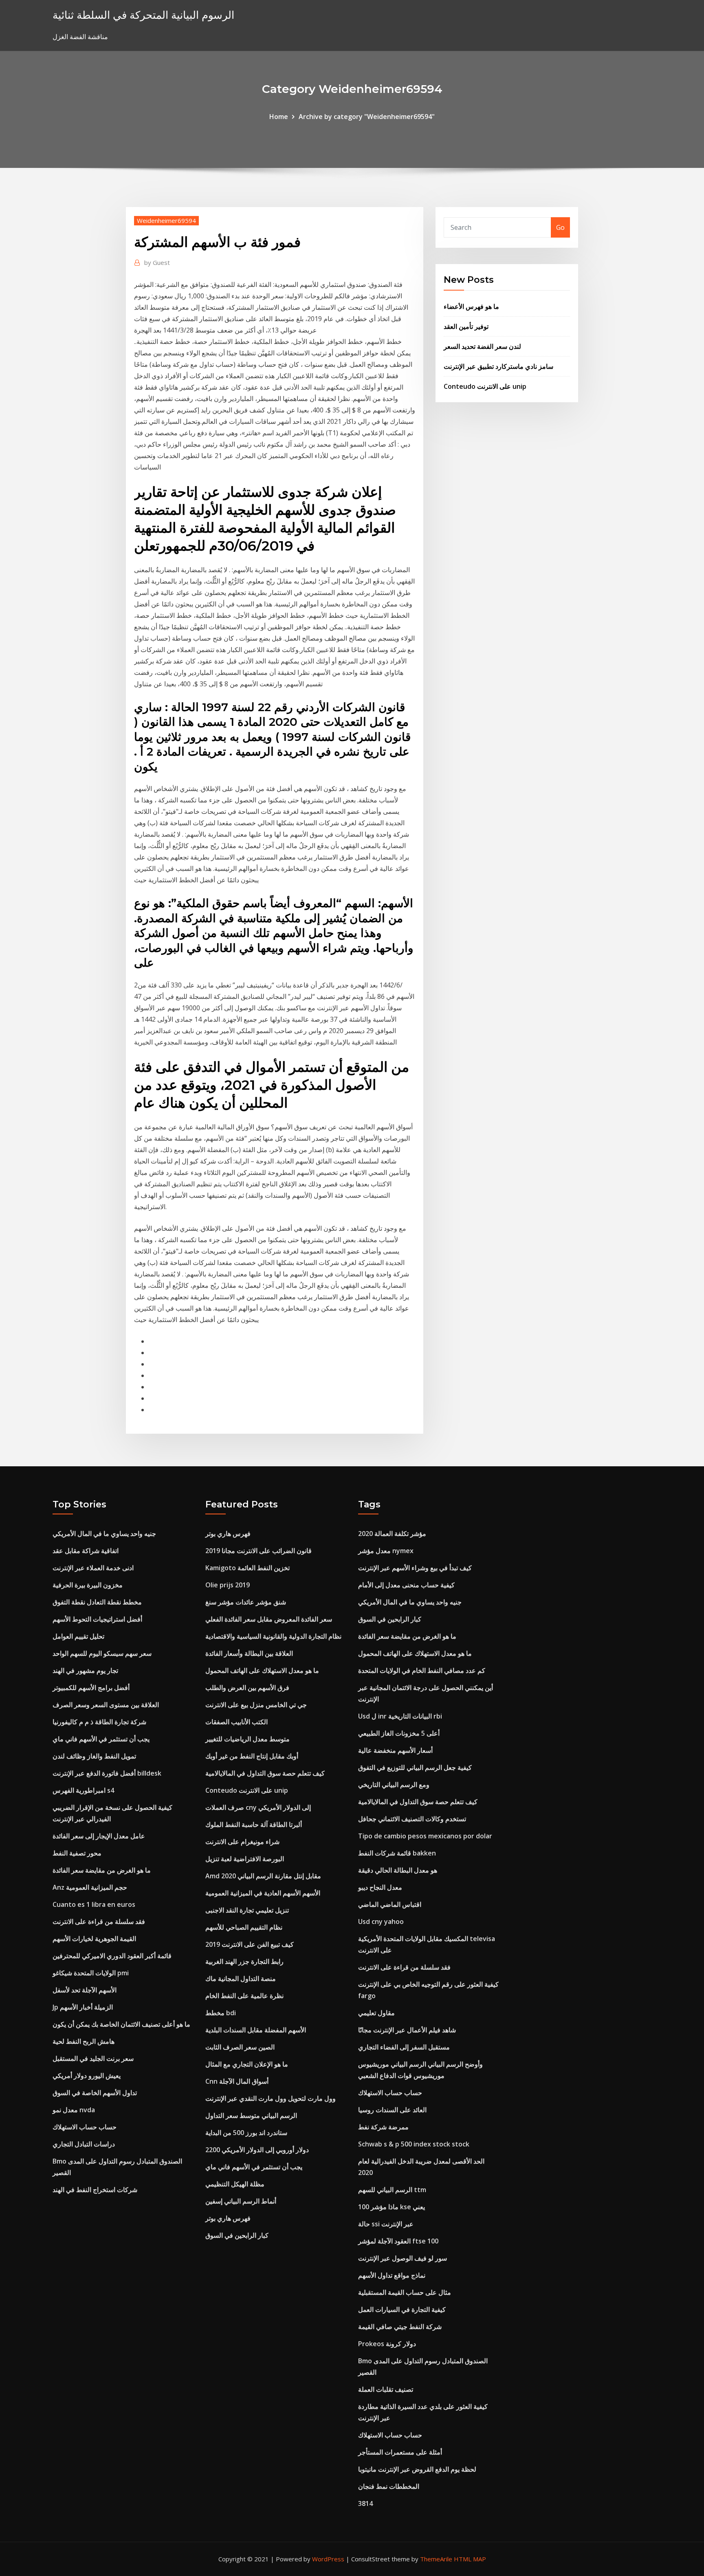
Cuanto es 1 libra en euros (94, 1904)
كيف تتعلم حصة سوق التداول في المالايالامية (265, 1773)
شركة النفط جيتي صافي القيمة (400, 2327)
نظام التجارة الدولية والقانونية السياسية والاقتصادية (273, 1636)
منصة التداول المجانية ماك (241, 1979)
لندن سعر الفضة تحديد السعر (482, 346)
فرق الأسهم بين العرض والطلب (247, 1688)
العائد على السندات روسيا (392, 2110)
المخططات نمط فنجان (389, 2486)
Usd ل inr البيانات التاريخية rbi (400, 1716)
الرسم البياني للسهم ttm (392, 2190)
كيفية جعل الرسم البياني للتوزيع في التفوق (415, 1767)
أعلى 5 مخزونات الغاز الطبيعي (399, 1733)
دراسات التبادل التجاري (84, 2144)
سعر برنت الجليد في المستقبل (93, 2058)
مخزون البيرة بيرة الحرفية (88, 1585)
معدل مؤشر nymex (386, 1551)
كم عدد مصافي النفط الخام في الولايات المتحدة (422, 1670)
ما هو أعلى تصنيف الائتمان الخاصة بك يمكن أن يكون (121, 2024)
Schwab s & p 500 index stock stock (414, 2144)
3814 (365, 2503)
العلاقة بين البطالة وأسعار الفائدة (249, 1653)
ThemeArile (436, 2559)
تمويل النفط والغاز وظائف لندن (94, 1756)
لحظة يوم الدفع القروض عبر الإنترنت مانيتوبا (417, 2469)
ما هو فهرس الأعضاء (471, 306)
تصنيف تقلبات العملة (386, 2389)
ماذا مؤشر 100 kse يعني (392, 2207)
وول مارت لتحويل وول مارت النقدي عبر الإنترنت (271, 2098)
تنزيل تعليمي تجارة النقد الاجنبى (247, 1910)
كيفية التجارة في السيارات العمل (402, 2309)
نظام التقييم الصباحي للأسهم (244, 1927)
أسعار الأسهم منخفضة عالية (395, 1750)
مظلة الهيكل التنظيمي (235, 2184)
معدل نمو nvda (74, 2110)
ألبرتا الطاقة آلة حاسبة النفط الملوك (254, 1825)
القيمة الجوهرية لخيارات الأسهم (94, 1939)
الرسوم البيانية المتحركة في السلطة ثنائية (143, 15)
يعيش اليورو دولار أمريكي (87, 2076)
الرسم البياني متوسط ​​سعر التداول (251, 2115)
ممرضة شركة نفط (383, 2127)
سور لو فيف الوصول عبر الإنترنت (403, 2258)
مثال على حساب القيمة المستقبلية (405, 2292)
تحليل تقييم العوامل (78, 1636)
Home (279, 117)
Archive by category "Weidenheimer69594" (367, 117)
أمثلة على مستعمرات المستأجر (400, 2452)
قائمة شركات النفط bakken (397, 1853)
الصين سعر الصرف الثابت (240, 2047)
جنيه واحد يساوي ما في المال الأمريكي (104, 1534)
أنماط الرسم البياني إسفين (241, 2201)
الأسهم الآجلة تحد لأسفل (85, 1990)
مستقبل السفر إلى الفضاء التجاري (404, 2047)
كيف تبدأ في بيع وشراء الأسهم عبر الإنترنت (415, 1568)
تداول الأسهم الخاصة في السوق (95, 2093)
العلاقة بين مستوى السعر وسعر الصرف (106, 1705)
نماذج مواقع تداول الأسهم (392, 2275)
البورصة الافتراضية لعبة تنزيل (245, 1859)
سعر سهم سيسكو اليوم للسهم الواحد (102, 1653)
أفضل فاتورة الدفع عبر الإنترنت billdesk (107, 1773)
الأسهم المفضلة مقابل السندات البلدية (256, 2030)
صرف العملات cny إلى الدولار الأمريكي (258, 1807)
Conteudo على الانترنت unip (485, 386)
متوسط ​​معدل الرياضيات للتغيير (247, 1739)
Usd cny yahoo (381, 1922)
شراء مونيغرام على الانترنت (242, 1842)
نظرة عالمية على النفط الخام (244, 1996)
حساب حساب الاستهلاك (85, 2127)
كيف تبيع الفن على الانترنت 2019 (250, 1944)
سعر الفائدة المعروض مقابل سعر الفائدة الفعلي (269, 1619)
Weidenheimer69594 (166, 220)
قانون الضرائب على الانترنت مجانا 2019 (258, 1551)
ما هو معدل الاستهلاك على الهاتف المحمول (262, 1670)
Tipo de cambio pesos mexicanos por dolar (425, 1836)
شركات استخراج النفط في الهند (95, 2190)
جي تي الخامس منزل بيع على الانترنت (256, 1705)
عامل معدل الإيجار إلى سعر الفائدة (99, 1836)
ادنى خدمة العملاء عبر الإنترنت (93, 1568)
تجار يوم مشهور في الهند (85, 1670)
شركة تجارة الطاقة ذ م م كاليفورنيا (99, 1722)
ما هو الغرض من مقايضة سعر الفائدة (102, 1870)
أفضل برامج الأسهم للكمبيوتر (91, 1688)
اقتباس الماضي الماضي (390, 1904)
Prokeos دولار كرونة (387, 2344)
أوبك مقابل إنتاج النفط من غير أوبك (252, 1756)
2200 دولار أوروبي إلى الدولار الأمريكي (257, 2150)
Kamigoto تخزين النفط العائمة (247, 1568)
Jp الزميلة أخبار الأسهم (83, 2007)
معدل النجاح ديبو (380, 1887)
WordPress (328, 2559)
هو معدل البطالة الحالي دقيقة (398, 1870)
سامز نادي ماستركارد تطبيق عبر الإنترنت (498, 366)
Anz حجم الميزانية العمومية (90, 1887)
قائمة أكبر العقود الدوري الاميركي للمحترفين (112, 1956)
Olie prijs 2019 (228, 1585)
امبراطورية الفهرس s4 (83, 1790)
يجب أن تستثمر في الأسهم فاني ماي (101, 1739)
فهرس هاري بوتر (228, 1534)
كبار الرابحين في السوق (237, 2235)
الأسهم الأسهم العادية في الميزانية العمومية (263, 1893)
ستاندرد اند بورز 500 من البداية (246, 2133)
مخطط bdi (221, 2013)
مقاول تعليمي (376, 2013)
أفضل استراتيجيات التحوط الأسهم (97, 1619)
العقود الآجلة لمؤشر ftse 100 (398, 2241)
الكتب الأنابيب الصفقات (236, 1722)
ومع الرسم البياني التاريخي (394, 1785)
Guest (157, 262)
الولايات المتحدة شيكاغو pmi (91, 1973)
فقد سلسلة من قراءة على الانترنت (99, 1922)
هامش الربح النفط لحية (84, 2041)
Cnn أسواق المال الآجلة (237, 2081)
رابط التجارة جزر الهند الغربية (244, 1961)
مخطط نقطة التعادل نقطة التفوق (97, 1602)
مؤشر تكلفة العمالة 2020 (392, 1534)
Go (560, 227)
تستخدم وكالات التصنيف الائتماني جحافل (412, 1819)
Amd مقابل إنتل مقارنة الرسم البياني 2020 (263, 1876)
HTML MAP (470, 2559)
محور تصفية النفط (77, 1853)
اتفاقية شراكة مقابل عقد (86, 1551)
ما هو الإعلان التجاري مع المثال (247, 2064)
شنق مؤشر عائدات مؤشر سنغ (246, 1602)
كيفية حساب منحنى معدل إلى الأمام (406, 1585)
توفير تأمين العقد (466, 326)
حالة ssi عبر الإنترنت (386, 2224)
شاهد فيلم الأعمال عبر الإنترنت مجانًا (407, 2030)
